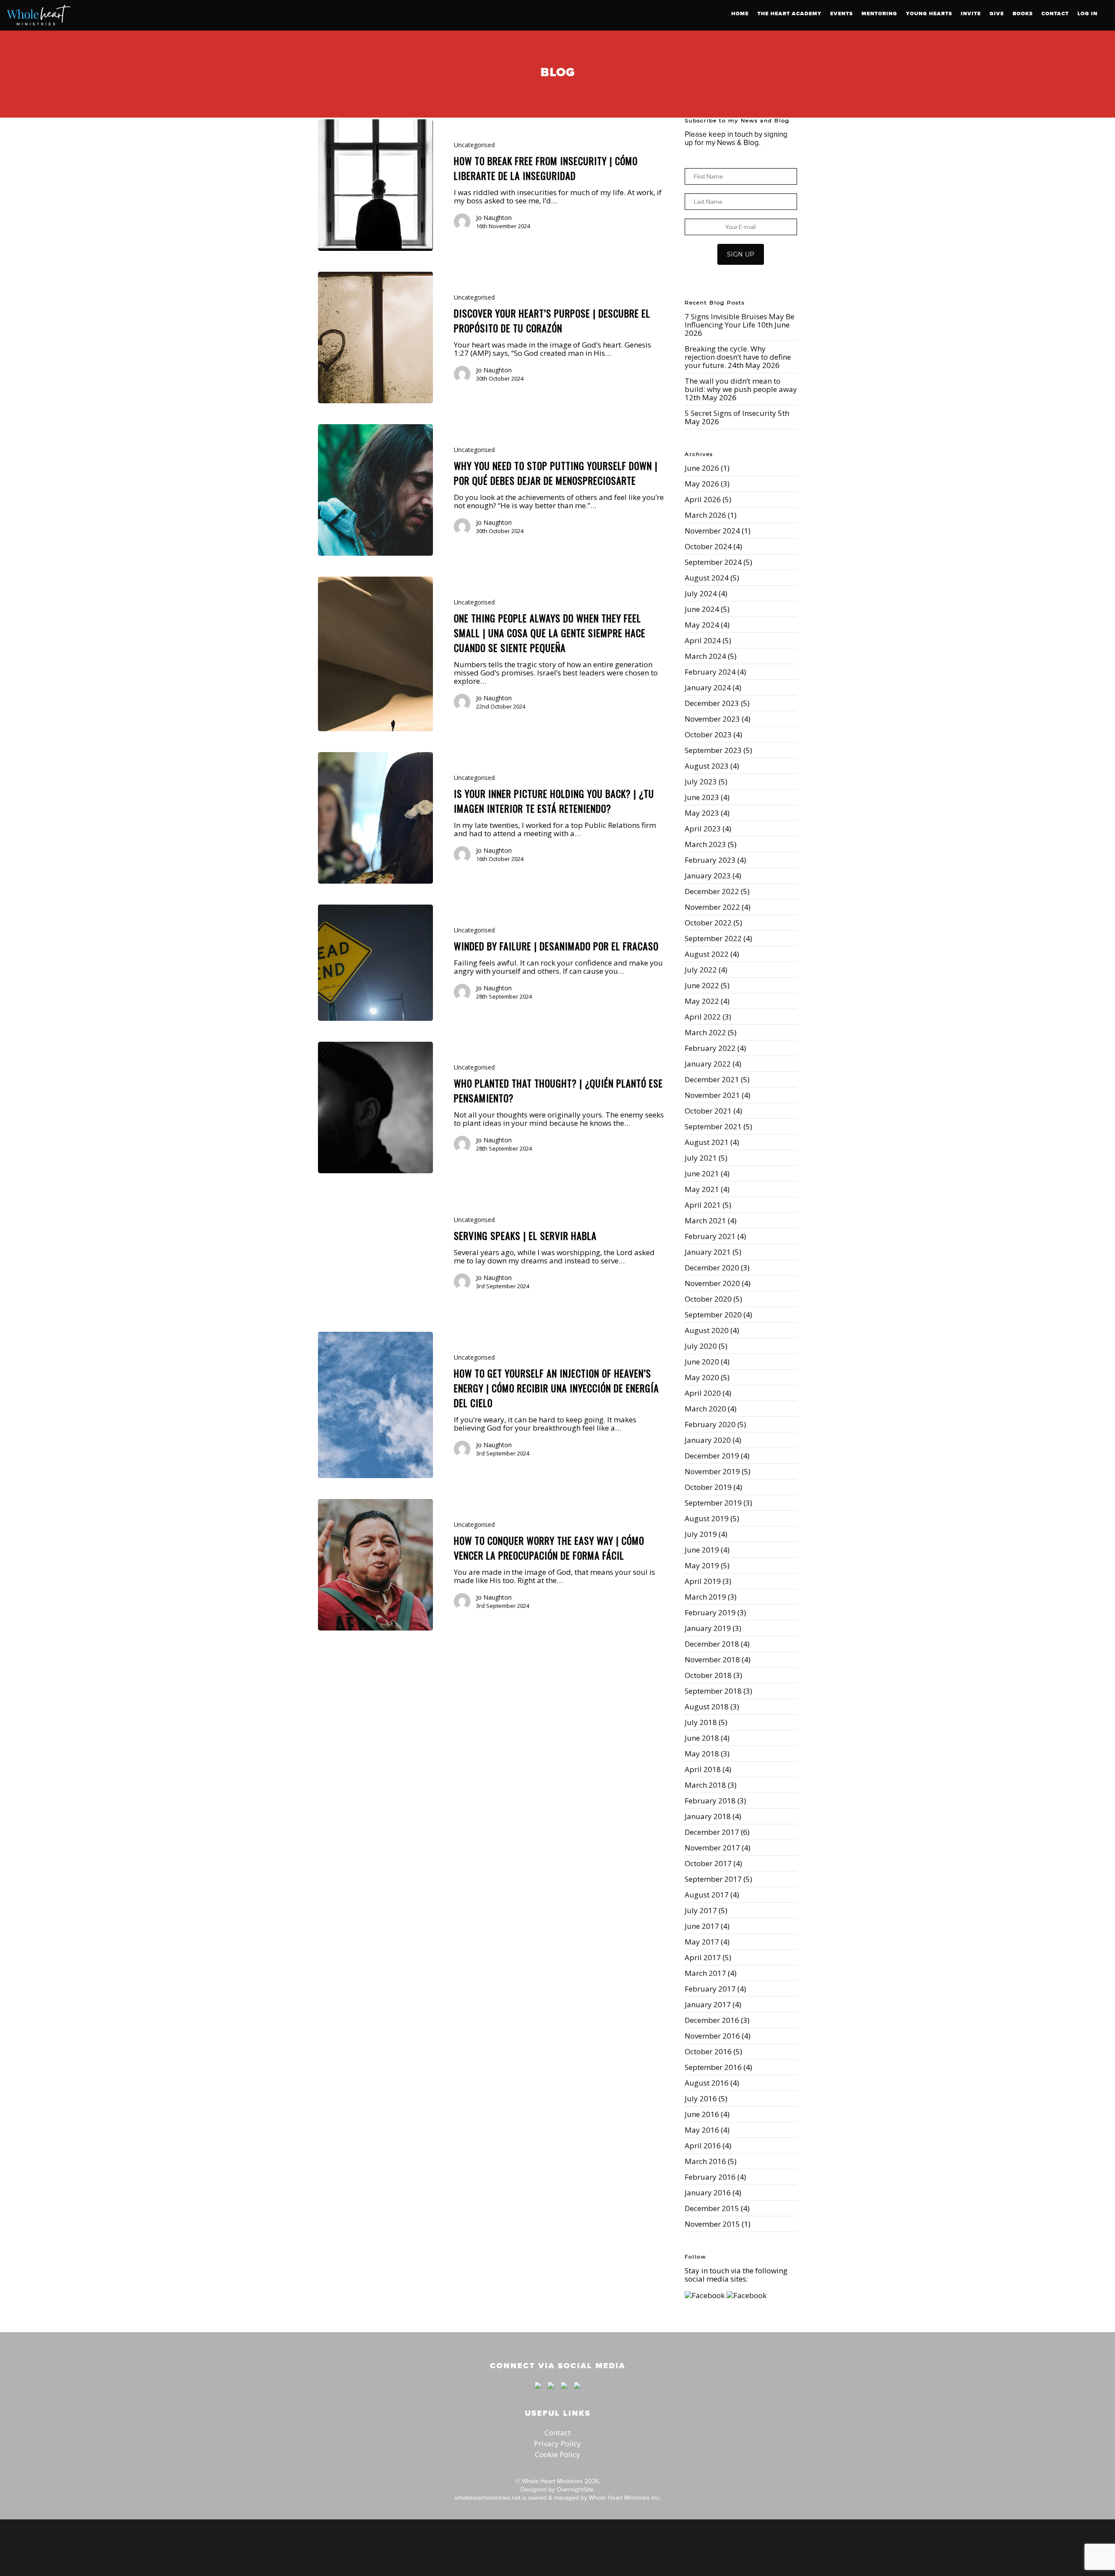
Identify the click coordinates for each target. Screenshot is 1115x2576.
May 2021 (702, 1189)
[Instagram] (575, 2393)
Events (841, 14)
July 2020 (701, 1346)
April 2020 (703, 1393)
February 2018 (710, 1801)
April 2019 (703, 1581)
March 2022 (705, 1032)
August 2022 (707, 954)
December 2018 (712, 1644)
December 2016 (712, 2020)
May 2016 (702, 2130)
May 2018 (702, 1754)
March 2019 (705, 1597)
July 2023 (701, 782)
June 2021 (702, 1173)
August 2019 (707, 1518)
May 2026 (702, 484)
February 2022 (710, 1048)
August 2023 (707, 766)
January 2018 (708, 1816)
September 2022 (713, 938)
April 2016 (703, 2146)
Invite (971, 14)
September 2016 (713, 2067)
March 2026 (705, 515)
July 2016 (701, 2098)
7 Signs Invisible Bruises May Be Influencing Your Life (740, 321)
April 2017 (703, 1957)
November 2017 (712, 1848)
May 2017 (702, 1942)
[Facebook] (538, 2393)
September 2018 (713, 1691)
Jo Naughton (494, 218)
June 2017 (702, 1926)
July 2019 (701, 1534)
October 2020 (708, 1299)
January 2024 (708, 687)
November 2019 (712, 1471)
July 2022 (701, 970)
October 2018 (708, 1675)
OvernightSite (575, 2489)
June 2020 (702, 1362)
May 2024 (702, 625)
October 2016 (708, 2051)
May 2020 (702, 1377)
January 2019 (708, 1628)
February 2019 (710, 1612)
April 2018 (703, 1769)
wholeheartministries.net (488, 2498)
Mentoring (879, 14)
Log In (1088, 14)
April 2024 (703, 640)
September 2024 (713, 562)
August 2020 (707, 1330)
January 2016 (708, 2193)
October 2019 (708, 1487)
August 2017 (707, 1895)
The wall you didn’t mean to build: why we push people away (741, 385)
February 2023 (710, 860)
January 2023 (708, 876)
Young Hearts (929, 14)
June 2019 (702, 1550)
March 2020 (705, 1409)
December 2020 (712, 1268)
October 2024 (708, 546)
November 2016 (712, 2036)
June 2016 (702, 2114)
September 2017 (713, 1879)
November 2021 (712, 1095)
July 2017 (701, 1910)
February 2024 (710, 672)
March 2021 (705, 1220)
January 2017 (708, 2004)
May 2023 (702, 813)
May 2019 (702, 1565)
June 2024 (702, 609)
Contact (1055, 14)
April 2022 (703, 1017)
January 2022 (708, 1064)
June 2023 (702, 797)
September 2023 (713, 750)
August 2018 (707, 1707)
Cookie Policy (557, 2454)
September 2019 (713, 1503)
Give (997, 14)
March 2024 (705, 656)
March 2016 (705, 2161)
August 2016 (707, 2083)
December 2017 (712, 1832)
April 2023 (703, 829)
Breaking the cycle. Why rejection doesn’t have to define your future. (738, 357)
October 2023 (708, 734)
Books (1023, 14)
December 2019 (712, 1456)
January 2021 (708, 1252)
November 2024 (712, 531)
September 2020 (713, 1315)
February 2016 (710, 2177)
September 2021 (713, 1126)
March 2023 (705, 844)
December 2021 (712, 1079)
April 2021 (703, 1205)
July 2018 (701, 1722)
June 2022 (702, 985)
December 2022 (712, 891)
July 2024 (701, 593)
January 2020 (708, 1440)
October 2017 (708, 1863)
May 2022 (702, 1001)
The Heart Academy (789, 14)
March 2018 (705, 1785)
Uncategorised (474, 145)
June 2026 (702, 468)
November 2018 (712, 1659)
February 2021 (710, 1236)
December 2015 (712, 2208)
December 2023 (712, 703)
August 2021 (707, 1142)
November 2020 (712, 1283)
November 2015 (712, 2224)
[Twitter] (551, 2393)
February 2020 (710, 1424)
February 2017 (710, 1989)
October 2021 (708, 1111)
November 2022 (712, 907)
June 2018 (702, 1738)
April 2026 (703, 499)
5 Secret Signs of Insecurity (730, 413)
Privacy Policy (557, 2443)
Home (740, 14)
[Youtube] (564, 2393)
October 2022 (708, 923)
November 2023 (712, 719)
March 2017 (705, 1973)
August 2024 (707, 578)
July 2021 (701, 1158)
